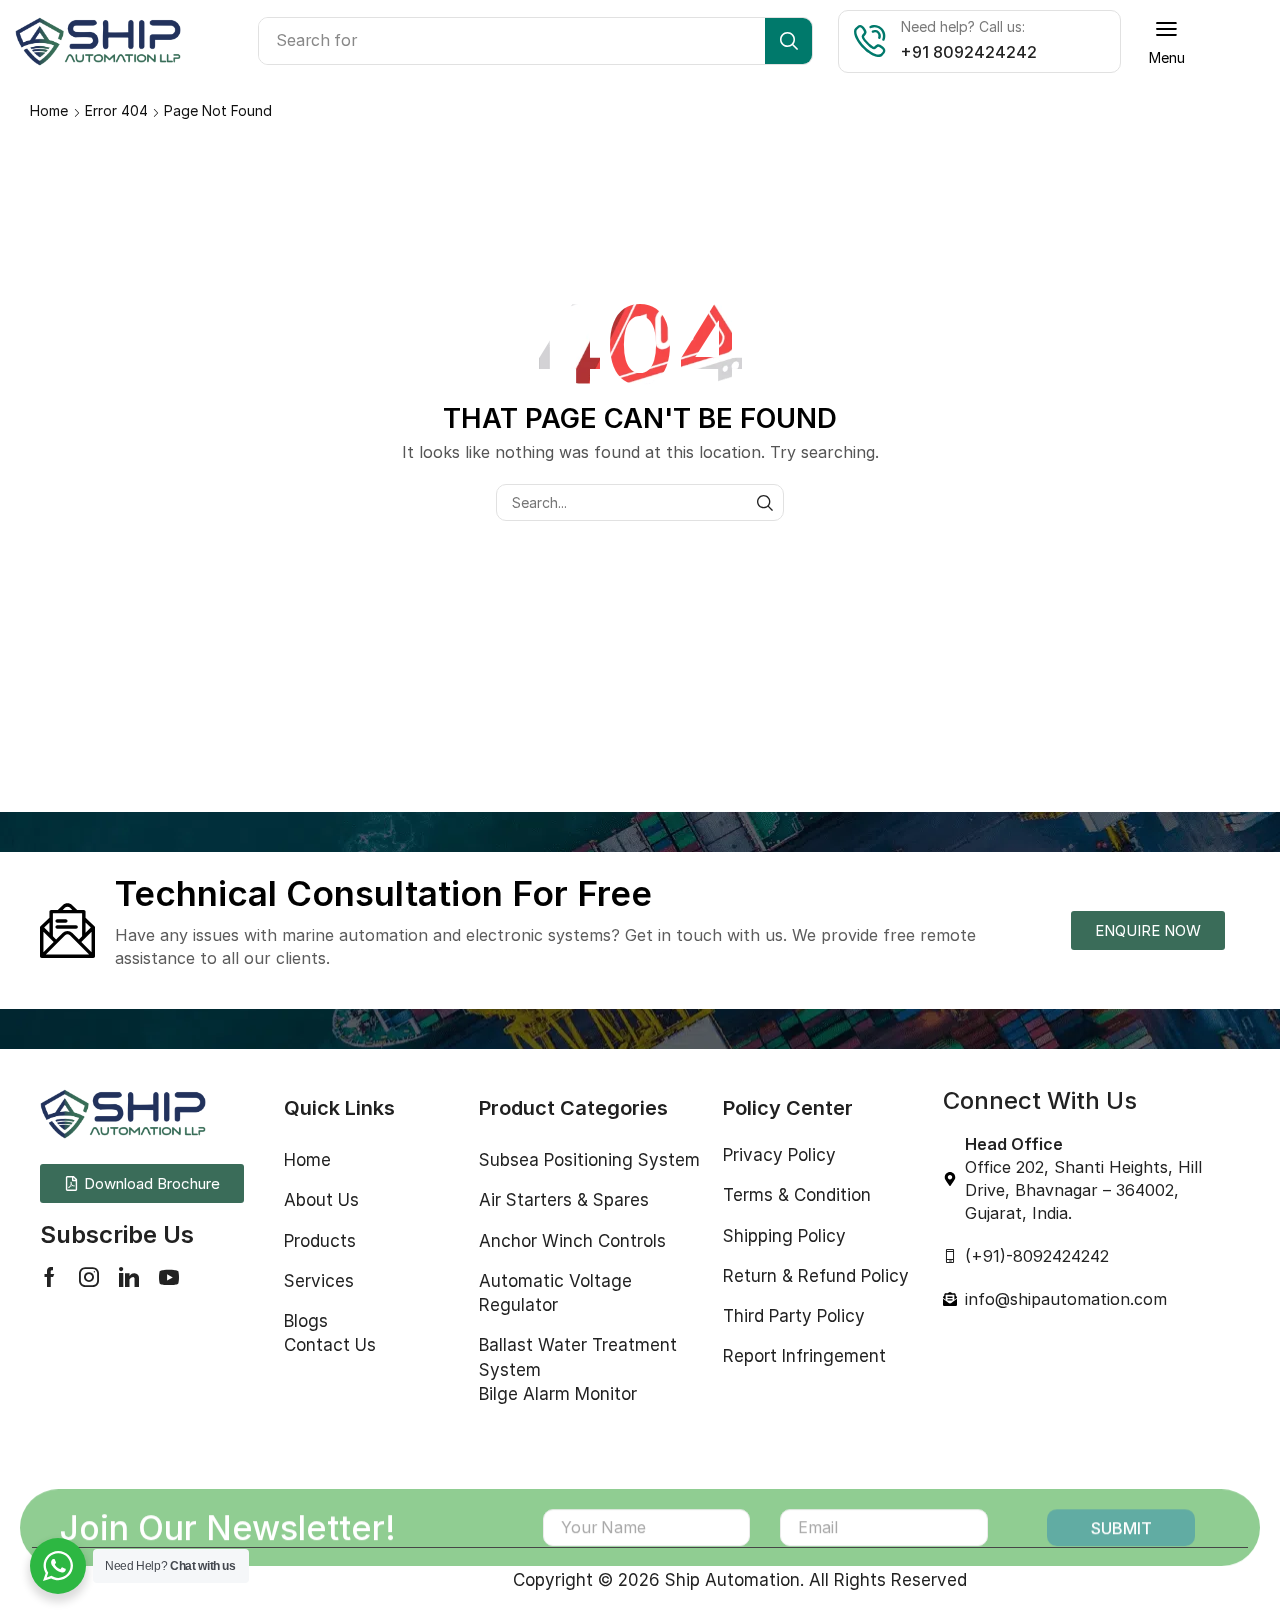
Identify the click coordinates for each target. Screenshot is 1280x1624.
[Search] (788, 41)
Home (49, 110)
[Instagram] (89, 1277)
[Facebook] (49, 1277)
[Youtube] (169, 1277)
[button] (1167, 41)
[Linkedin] (129, 1277)
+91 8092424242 (969, 52)
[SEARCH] (765, 502)
